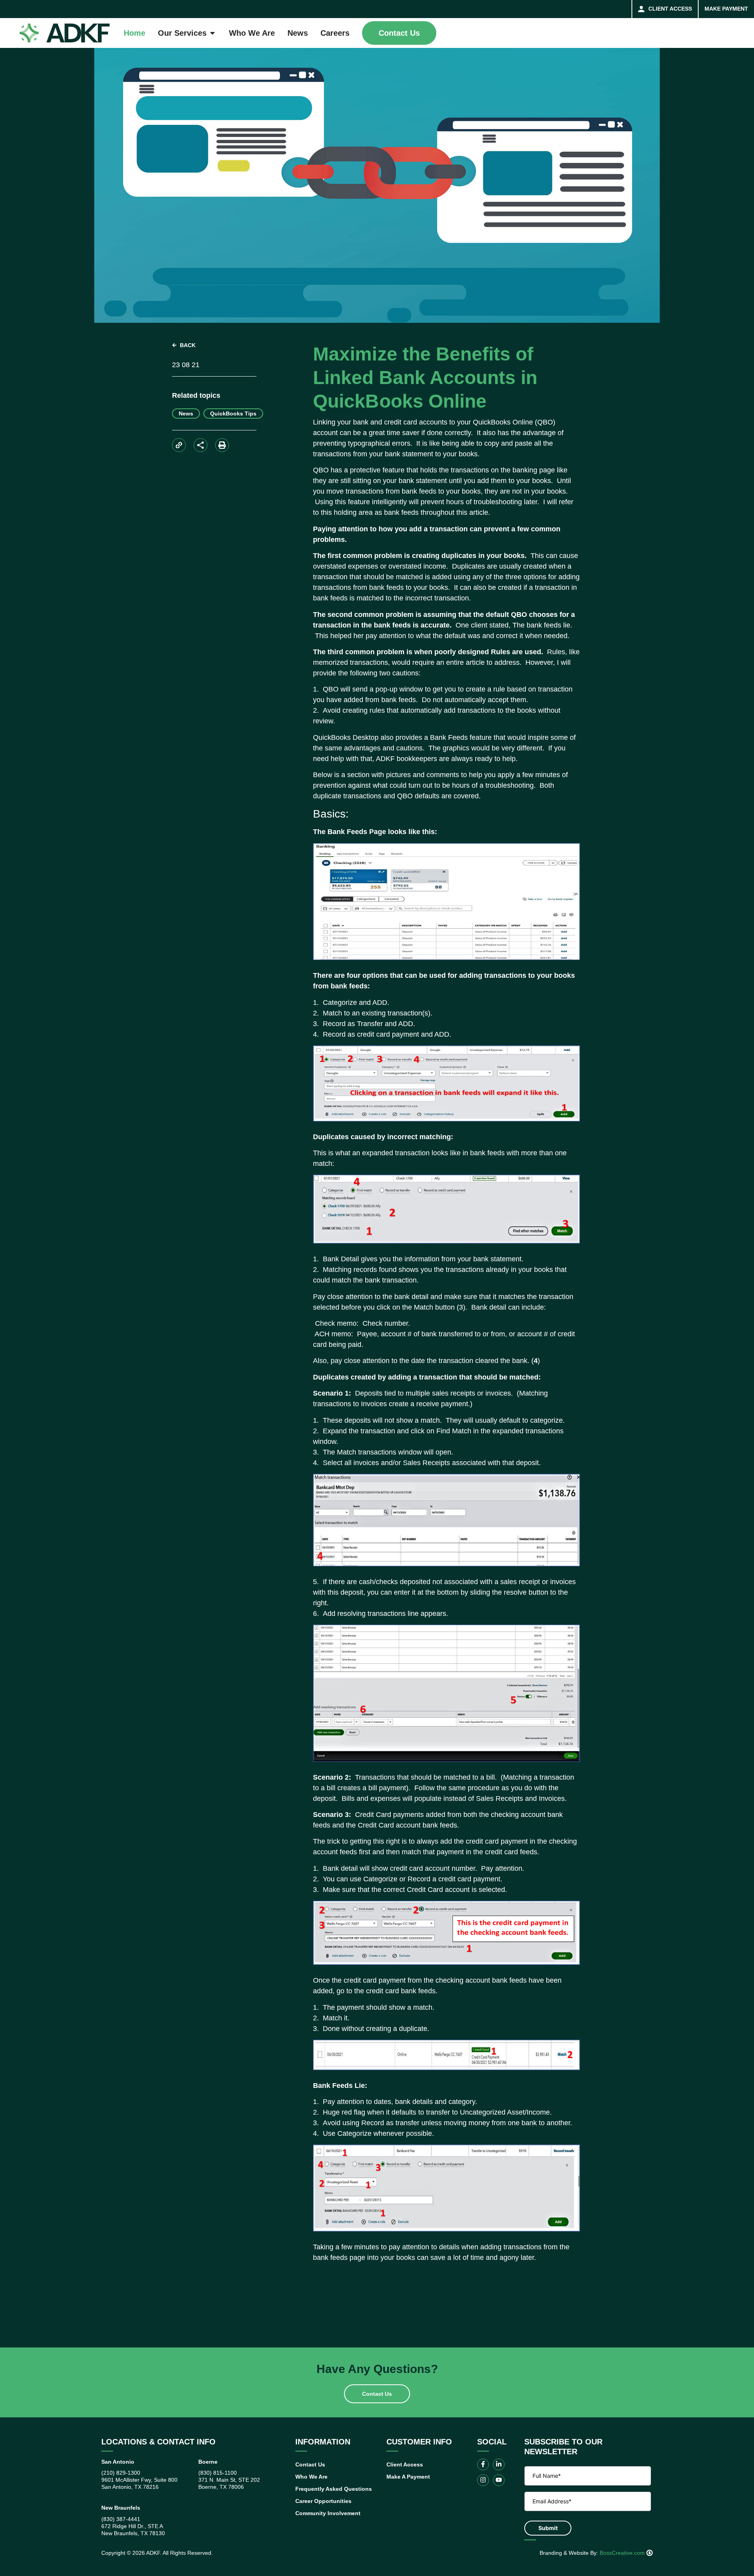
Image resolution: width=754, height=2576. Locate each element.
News (186, 413)
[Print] (222, 445)
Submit (548, 2528)
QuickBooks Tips (233, 413)
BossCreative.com (623, 2553)
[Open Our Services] (212, 33)
